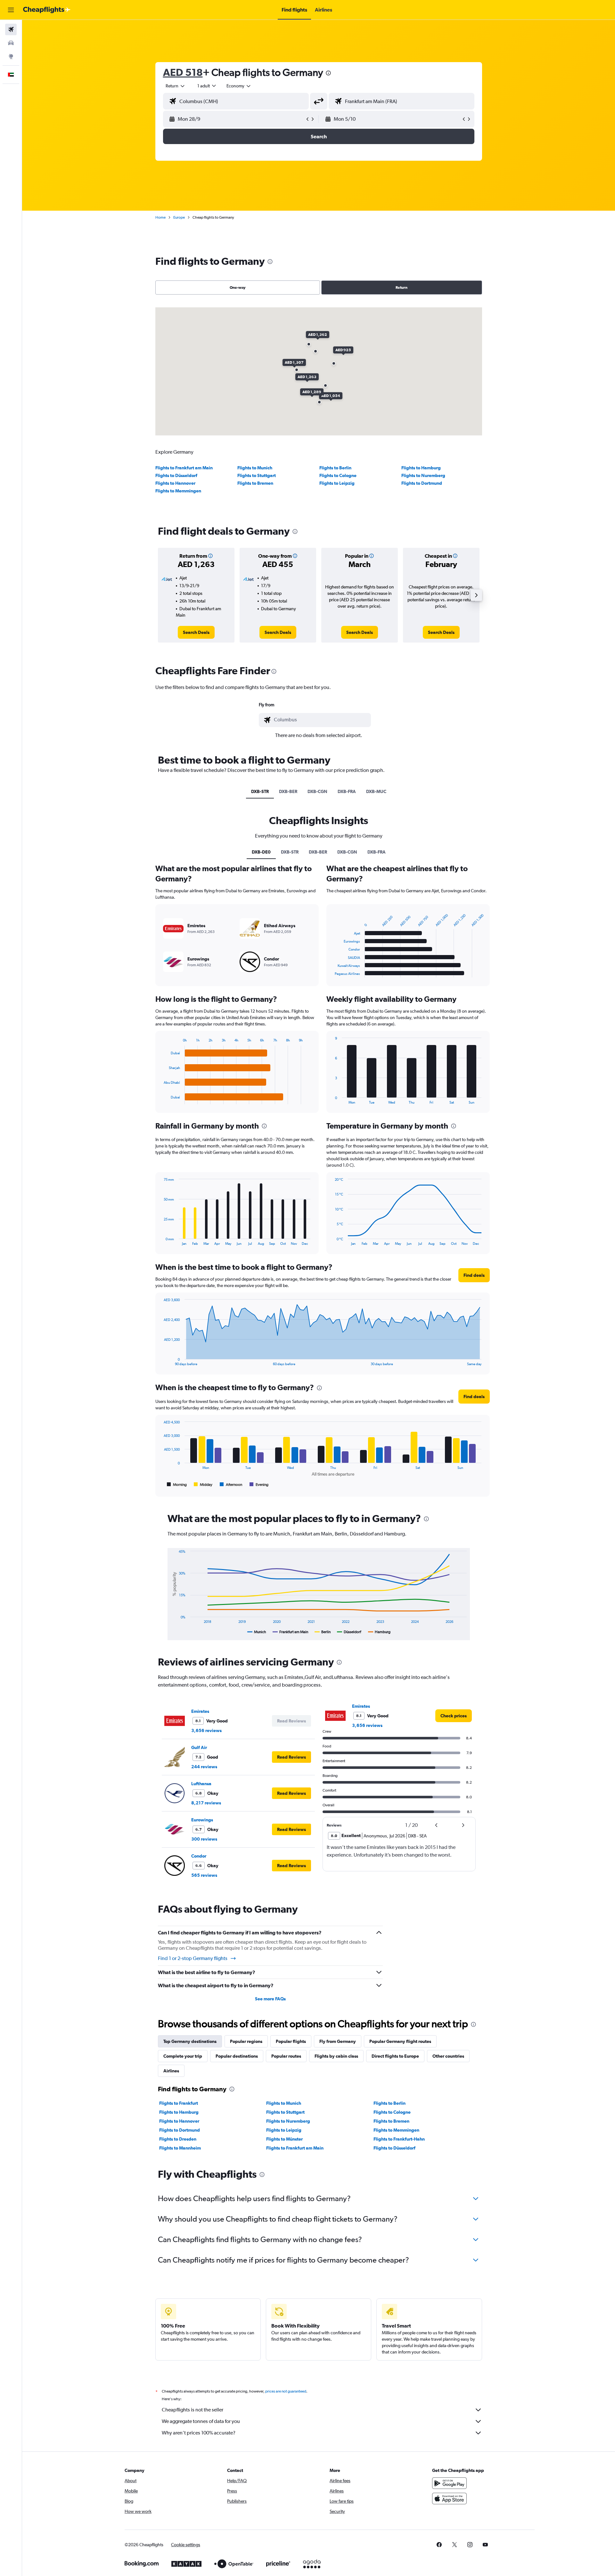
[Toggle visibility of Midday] (203, 1485)
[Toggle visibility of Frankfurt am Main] (290, 1632)
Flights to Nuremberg (423, 475)
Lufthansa (201, 1784)
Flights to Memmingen (178, 491)
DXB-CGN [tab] (317, 791)
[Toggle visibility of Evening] (259, 1485)
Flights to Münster (284, 2139)
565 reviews (204, 1875)
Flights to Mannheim (180, 2148)
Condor (199, 1856)
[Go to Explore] (11, 56)
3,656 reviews (206, 1730)
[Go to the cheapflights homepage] (47, 10)
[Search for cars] (11, 43)
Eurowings (202, 1820)
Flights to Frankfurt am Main (184, 468)
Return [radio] (402, 288)
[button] (11, 10)
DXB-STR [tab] (260, 791)
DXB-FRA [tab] (347, 791)
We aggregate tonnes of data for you (201, 2421)
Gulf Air (199, 1747)
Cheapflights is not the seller (193, 2410)
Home (160, 217)
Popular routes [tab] (286, 2056)
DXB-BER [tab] (288, 791)
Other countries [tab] (448, 2056)
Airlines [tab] (171, 2071)
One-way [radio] (238, 288)
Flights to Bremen (255, 483)
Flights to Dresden (178, 2139)
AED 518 (183, 72)
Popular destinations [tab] (237, 2056)
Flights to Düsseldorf (176, 475)
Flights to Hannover (175, 483)
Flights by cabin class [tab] (336, 2056)
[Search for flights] (11, 29)
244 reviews (204, 1767)
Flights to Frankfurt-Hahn (399, 2139)
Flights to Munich (255, 468)
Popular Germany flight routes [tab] (400, 2041)
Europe (179, 217)
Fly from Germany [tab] (338, 2041)
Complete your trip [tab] (183, 2056)
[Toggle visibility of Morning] (177, 1485)
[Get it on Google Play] (449, 2483)
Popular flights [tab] (291, 2041)
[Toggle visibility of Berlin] (323, 1632)
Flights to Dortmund (422, 483)
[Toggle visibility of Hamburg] (379, 1632)
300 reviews (204, 1839)
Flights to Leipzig (337, 483)
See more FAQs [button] (270, 1999)
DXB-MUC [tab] (376, 791)
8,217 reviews (206, 1803)
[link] (196, 632)
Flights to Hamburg (421, 468)
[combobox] (176, 86)
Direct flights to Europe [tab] (395, 2056)
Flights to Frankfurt (179, 2103)
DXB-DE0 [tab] (261, 852)
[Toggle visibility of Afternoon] (231, 1485)
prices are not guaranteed (286, 2391)
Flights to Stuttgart (257, 475)
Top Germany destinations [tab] (190, 2041)
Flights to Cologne (338, 475)
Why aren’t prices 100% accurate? (199, 2433)
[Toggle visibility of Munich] (257, 1632)
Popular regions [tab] (246, 2041)
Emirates (200, 1711)
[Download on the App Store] (449, 2499)
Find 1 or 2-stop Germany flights (193, 1958)
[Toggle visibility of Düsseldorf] (349, 1632)
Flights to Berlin (335, 468)
